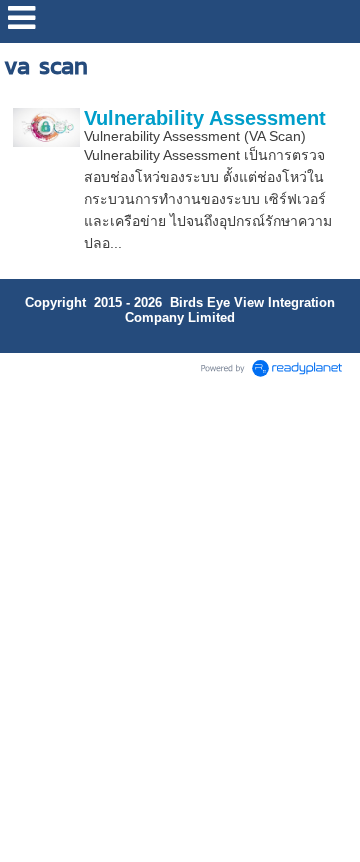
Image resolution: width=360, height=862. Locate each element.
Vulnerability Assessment (205, 118)
